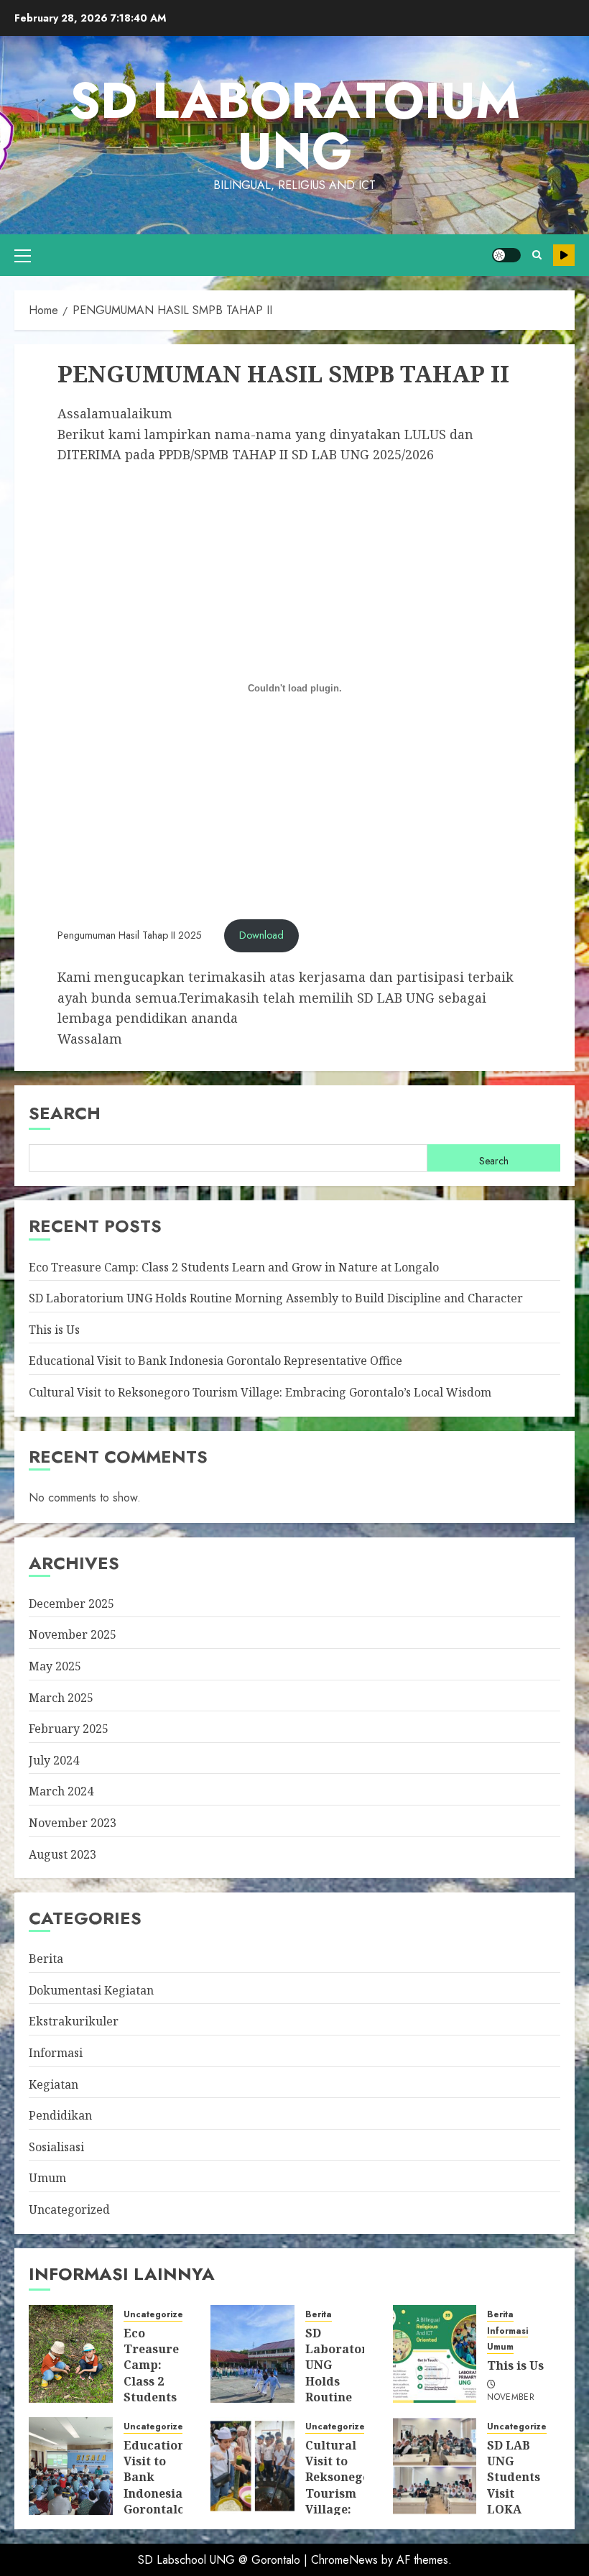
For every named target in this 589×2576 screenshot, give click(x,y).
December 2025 (71, 1604)
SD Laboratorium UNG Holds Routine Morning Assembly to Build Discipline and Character (276, 1298)
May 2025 (55, 1666)
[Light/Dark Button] (506, 255)
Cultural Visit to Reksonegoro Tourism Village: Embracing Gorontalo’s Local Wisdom (260, 1392)
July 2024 (54, 1760)
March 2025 (61, 1698)
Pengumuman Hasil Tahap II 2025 (130, 935)
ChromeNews (344, 2560)
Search (65, 1113)
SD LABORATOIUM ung (294, 125)
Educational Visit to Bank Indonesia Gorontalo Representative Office (215, 1361)
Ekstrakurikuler (74, 2021)
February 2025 (69, 1729)
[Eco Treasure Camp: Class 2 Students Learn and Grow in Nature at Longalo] (71, 2354)
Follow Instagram (564, 255)
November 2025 (73, 1634)
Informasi (56, 2053)
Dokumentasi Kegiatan (91, 1990)
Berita (46, 1959)
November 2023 (73, 1823)
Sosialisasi (56, 2147)
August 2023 (62, 1854)
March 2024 (61, 1791)
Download (261, 935)
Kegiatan (54, 2084)
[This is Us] (435, 2354)
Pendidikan (60, 2115)
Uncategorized (69, 2209)
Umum (47, 2178)
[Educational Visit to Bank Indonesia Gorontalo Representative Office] (71, 2466)
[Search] (537, 255)
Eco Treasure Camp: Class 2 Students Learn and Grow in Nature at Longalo (234, 1267)
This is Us (54, 1330)
